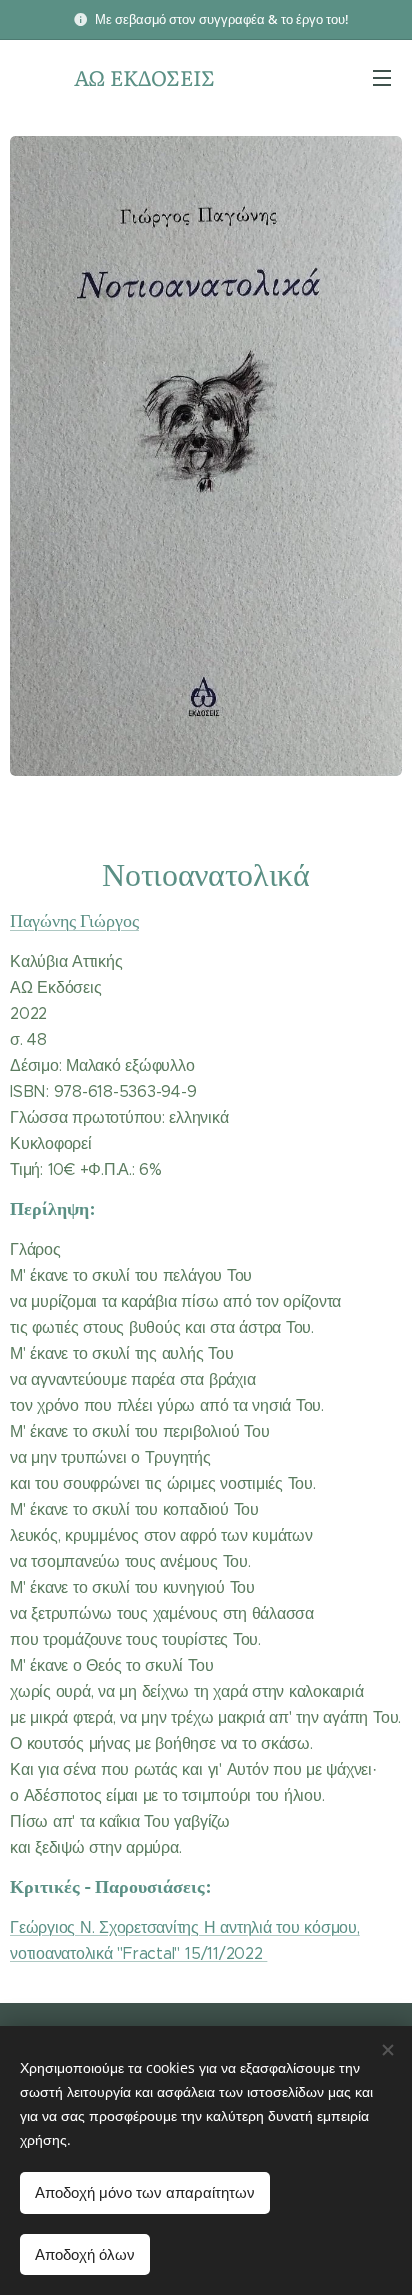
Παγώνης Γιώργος (74, 920)
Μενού (382, 77)
